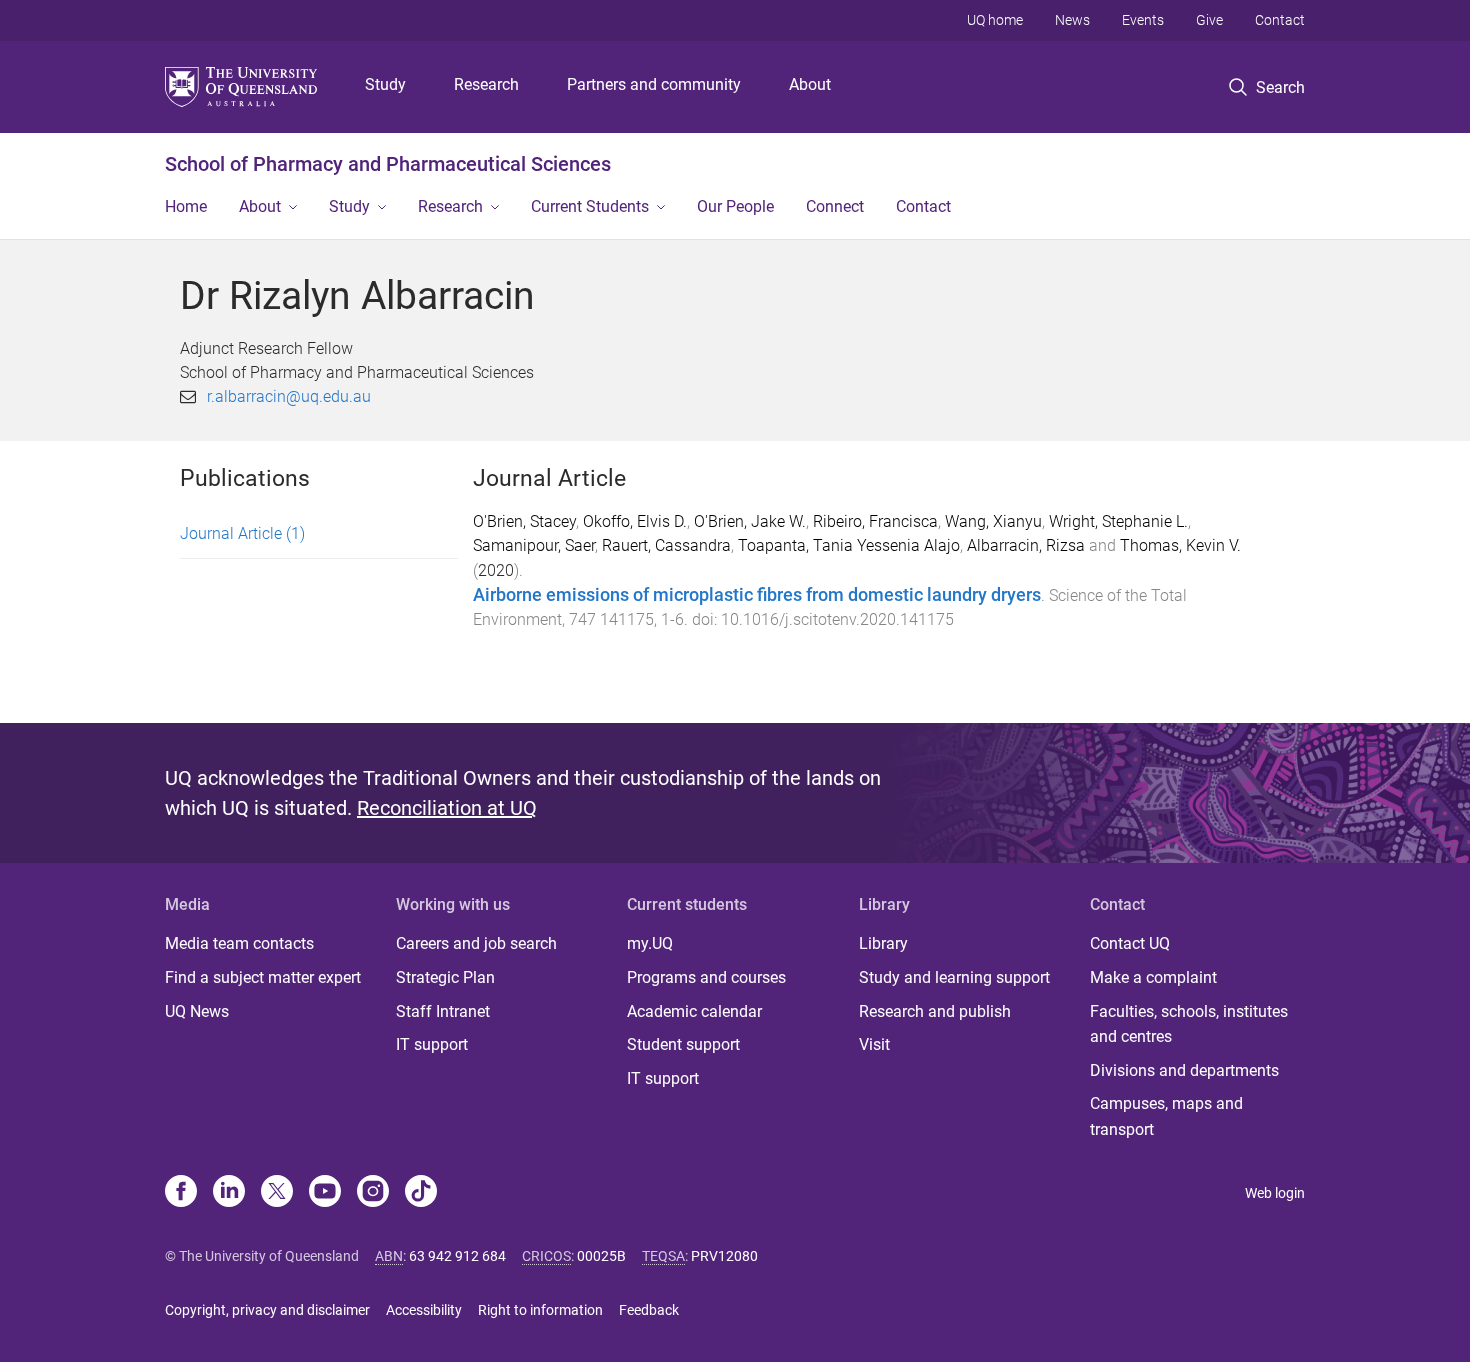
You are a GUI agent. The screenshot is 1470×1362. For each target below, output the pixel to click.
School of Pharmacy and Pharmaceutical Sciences (388, 164)
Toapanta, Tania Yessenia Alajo (849, 545)
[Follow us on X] (277, 1193)
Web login (1275, 1193)
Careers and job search (476, 943)
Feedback (649, 1310)
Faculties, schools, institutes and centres (1189, 1024)
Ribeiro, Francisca (875, 521)
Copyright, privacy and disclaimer (267, 1310)
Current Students (590, 206)
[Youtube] (325, 1193)
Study (385, 84)
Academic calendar (694, 1011)
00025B (601, 1256)
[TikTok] (421, 1193)
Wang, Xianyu (993, 521)
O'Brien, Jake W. (750, 521)
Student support (683, 1044)
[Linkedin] (229, 1193)
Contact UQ (1130, 943)
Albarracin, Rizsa (1026, 545)
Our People (735, 206)
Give (1209, 20)
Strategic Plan (445, 977)
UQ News (197, 1011)
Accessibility (424, 1310)
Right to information (540, 1310)
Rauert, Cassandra (666, 545)
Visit (874, 1044)
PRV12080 (724, 1256)
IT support (432, 1044)
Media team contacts (239, 943)
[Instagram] (373, 1193)
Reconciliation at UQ (447, 808)
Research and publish (935, 1011)
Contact (1280, 20)
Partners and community (654, 84)
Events (1143, 20)
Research (486, 84)
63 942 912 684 (457, 1256)
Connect (835, 206)
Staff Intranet (443, 1011)
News (1072, 20)
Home (186, 206)
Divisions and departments (1184, 1070)
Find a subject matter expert (263, 977)
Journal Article (242, 533)
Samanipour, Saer (534, 545)
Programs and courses (706, 977)
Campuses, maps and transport (1166, 1116)
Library (883, 943)
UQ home (995, 20)
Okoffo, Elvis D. (635, 521)
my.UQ (650, 943)
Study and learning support (954, 977)
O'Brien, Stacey (524, 521)
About (810, 84)
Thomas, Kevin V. (1180, 545)
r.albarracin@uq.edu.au (289, 396)
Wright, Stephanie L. (1118, 521)
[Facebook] (181, 1193)
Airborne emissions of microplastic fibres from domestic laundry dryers (757, 595)
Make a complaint (1153, 977)
